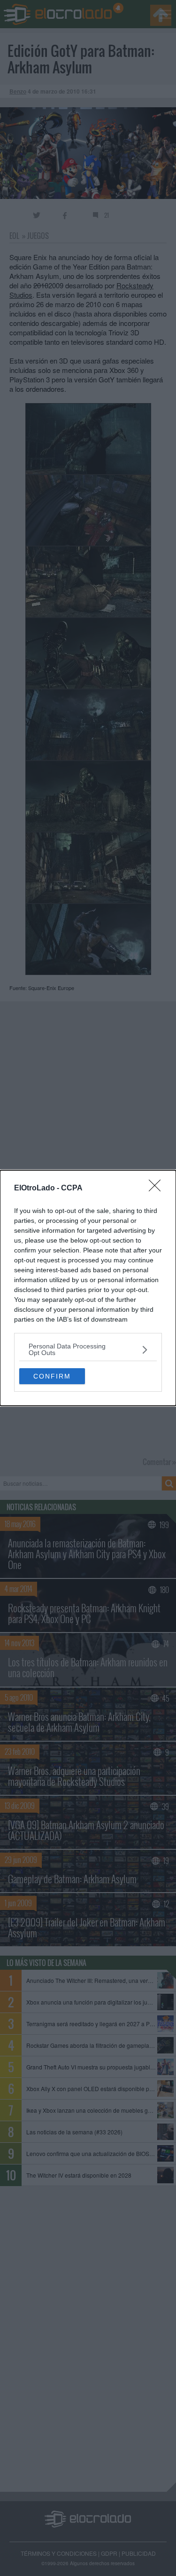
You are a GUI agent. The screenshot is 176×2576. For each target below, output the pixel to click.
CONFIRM (52, 1376)
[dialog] (88, 1288)
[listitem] (88, 1349)
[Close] (158, 1189)
